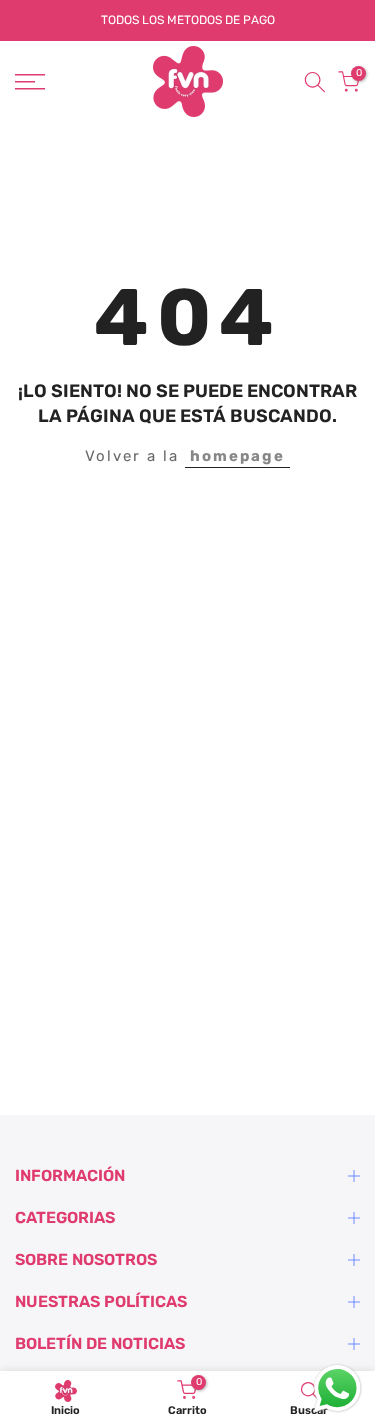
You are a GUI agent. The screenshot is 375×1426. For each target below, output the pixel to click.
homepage (237, 456)
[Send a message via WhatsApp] (337, 1388)
